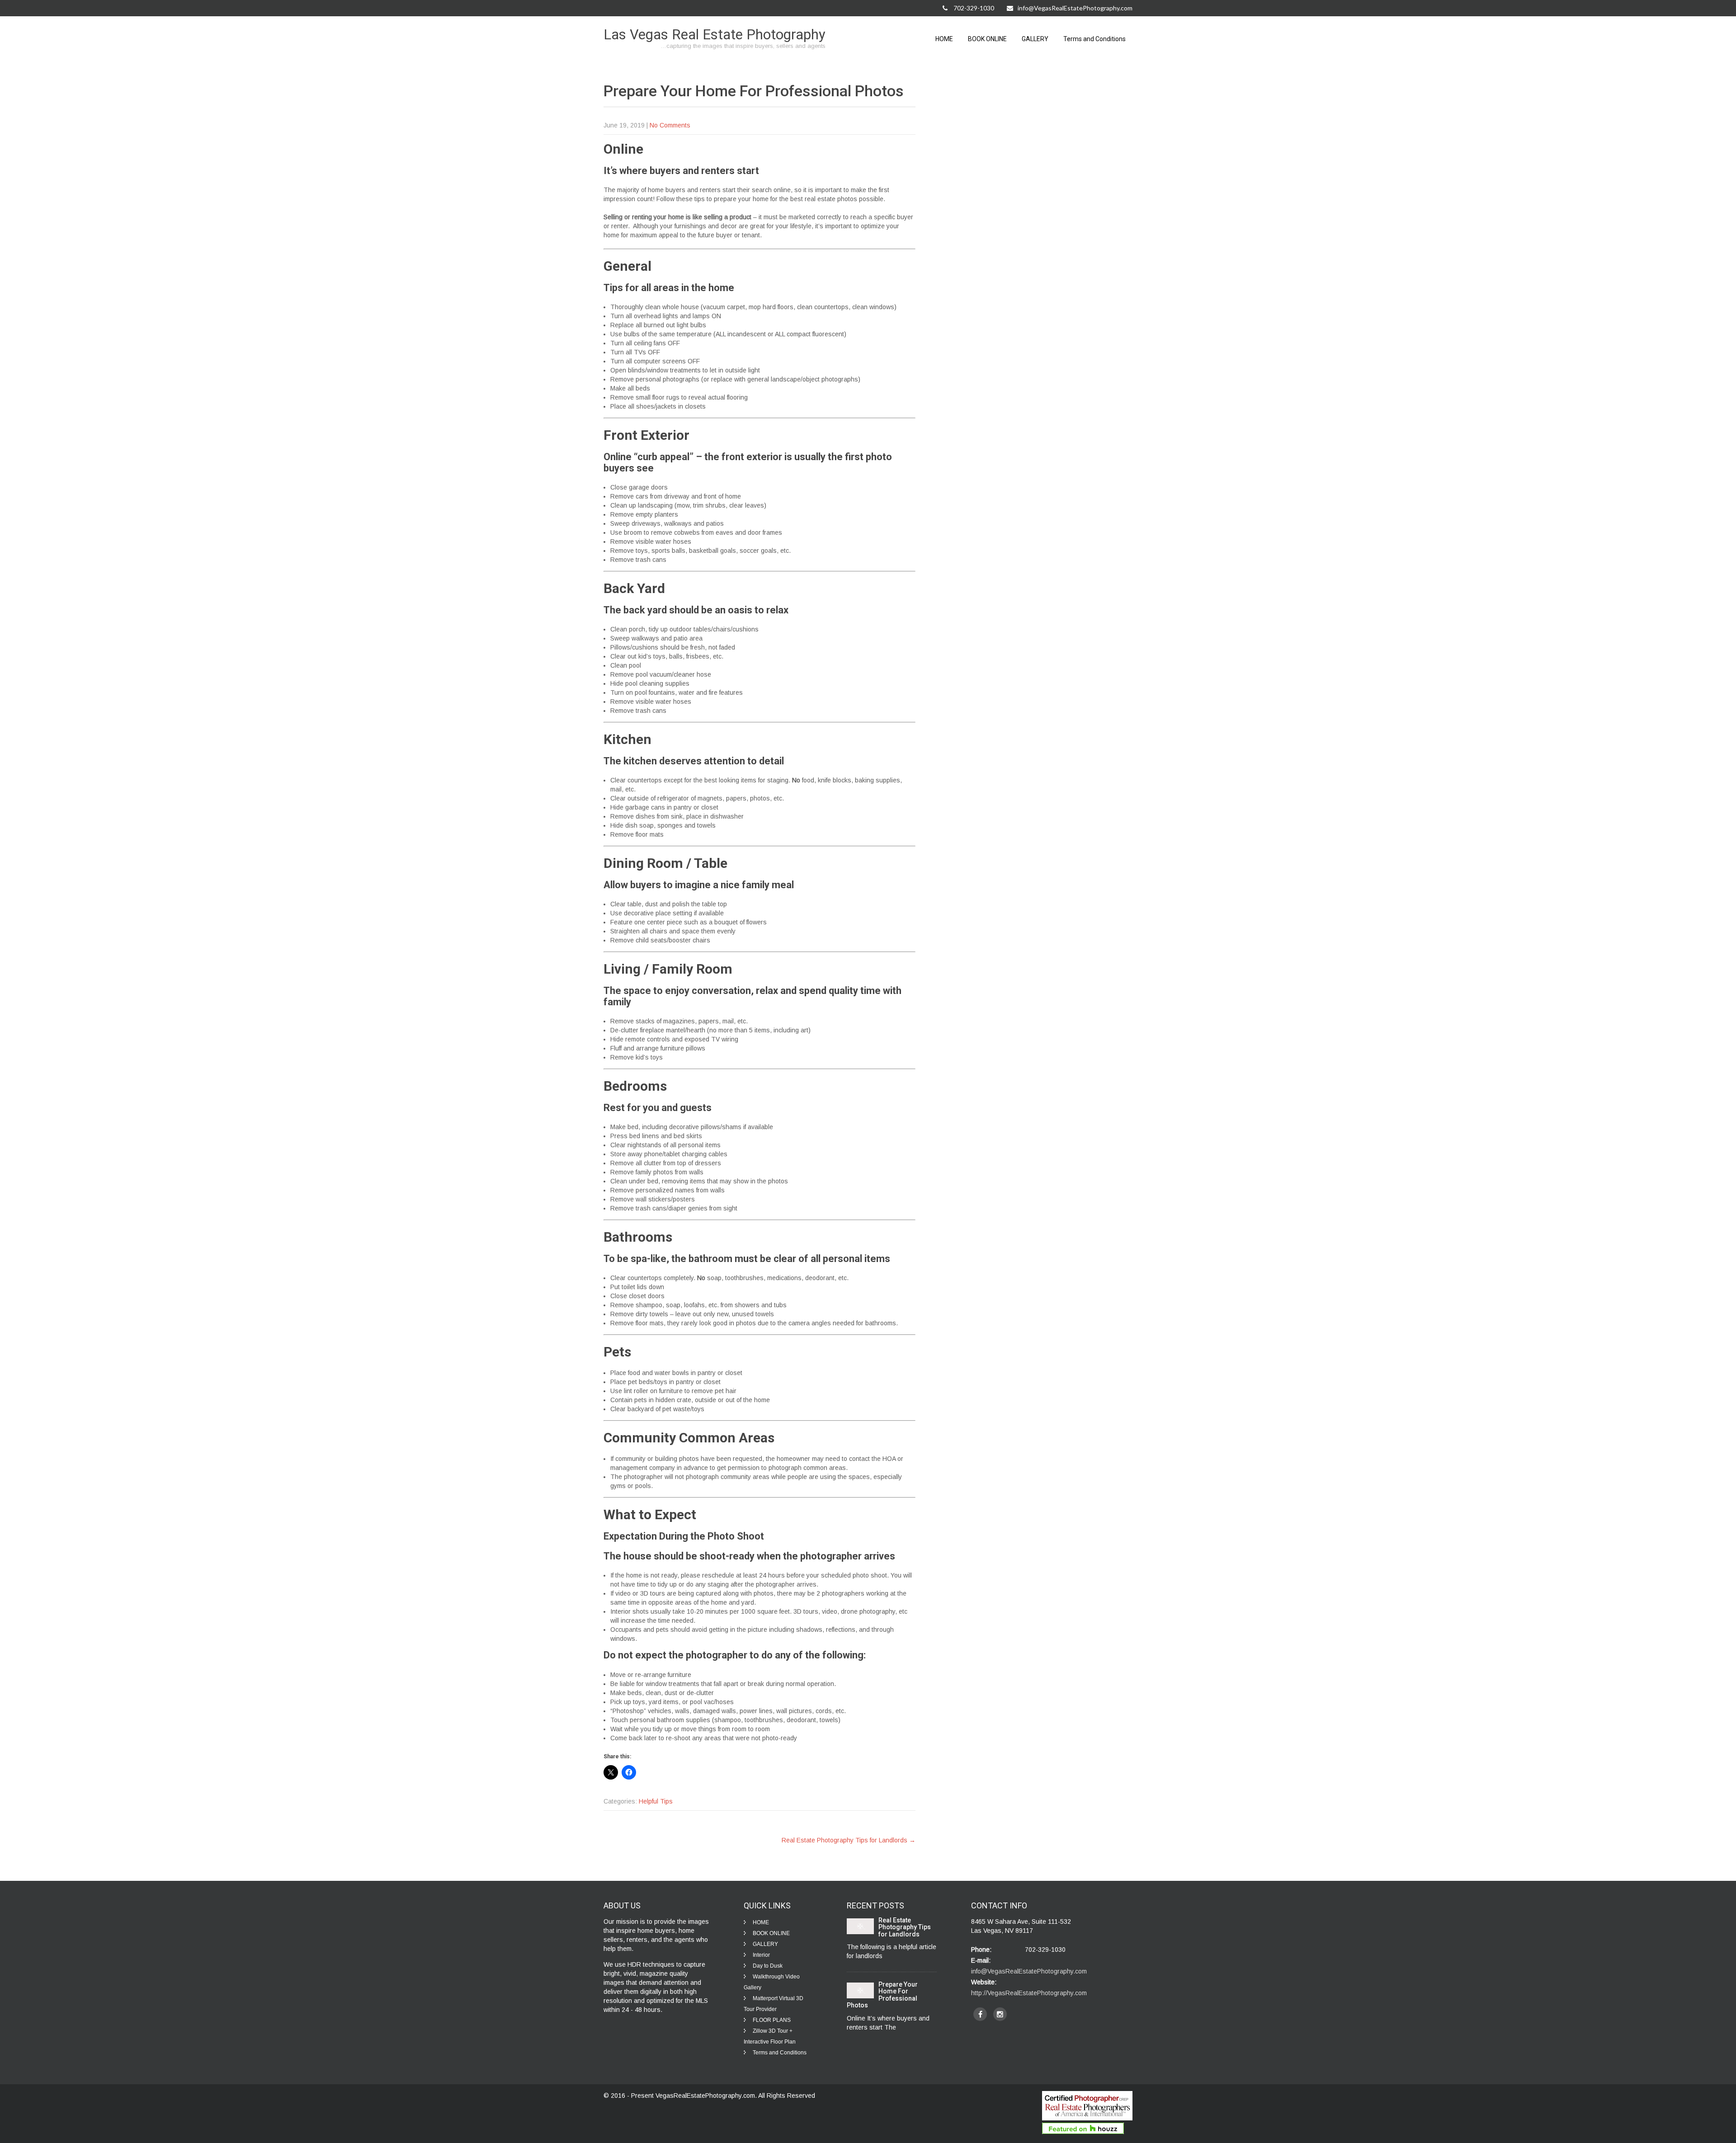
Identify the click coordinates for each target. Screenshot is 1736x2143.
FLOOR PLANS (772, 2020)
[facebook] (980, 2014)
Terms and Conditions (1094, 39)
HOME (944, 39)
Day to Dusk (768, 1966)
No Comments (670, 125)
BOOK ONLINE (987, 39)
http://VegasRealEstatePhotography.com (1029, 1993)
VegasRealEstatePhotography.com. (707, 2096)
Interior (761, 1955)
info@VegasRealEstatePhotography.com (1075, 8)
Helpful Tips (656, 1801)
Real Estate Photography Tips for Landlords (849, 1840)
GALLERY (1035, 39)
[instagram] (1000, 2014)
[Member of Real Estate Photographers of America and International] (1087, 2118)
